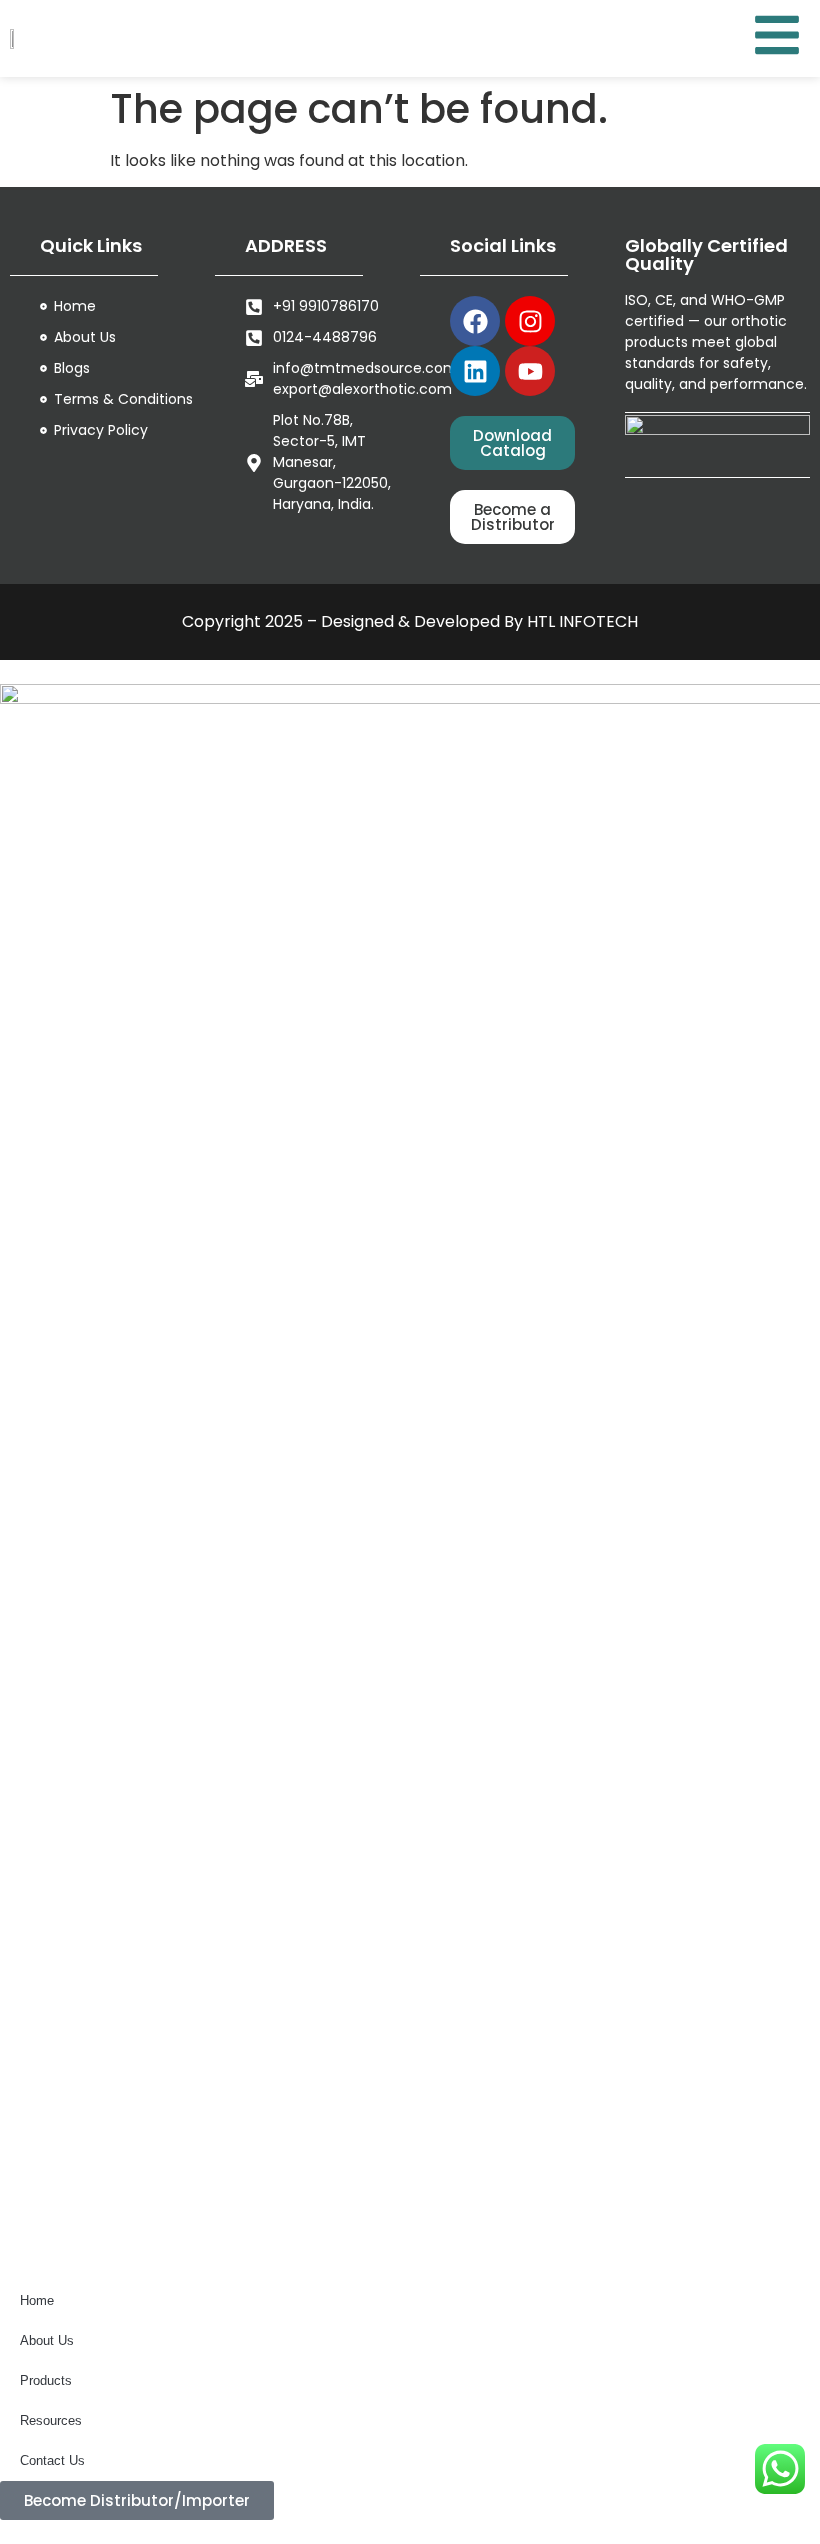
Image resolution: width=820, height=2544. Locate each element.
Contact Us (52, 2460)
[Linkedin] (475, 371)
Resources (51, 2420)
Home (37, 2300)
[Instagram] (530, 321)
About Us (47, 2340)
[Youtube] (530, 371)
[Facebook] (475, 321)
